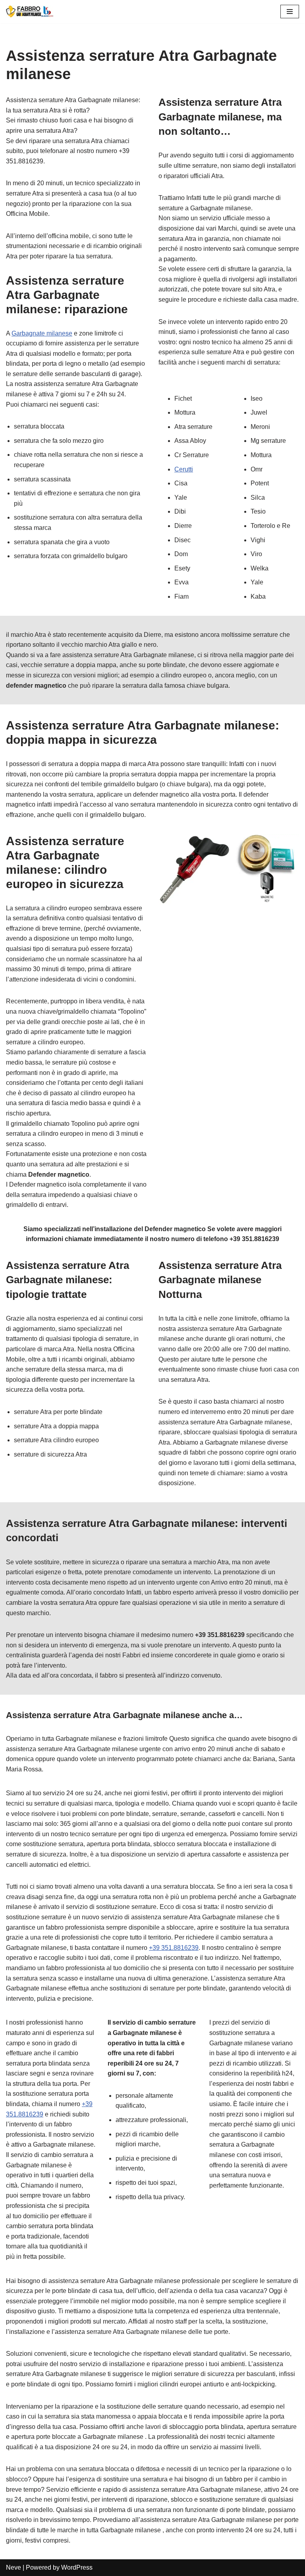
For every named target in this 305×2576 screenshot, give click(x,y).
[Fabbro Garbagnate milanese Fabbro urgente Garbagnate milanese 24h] (30, 12)
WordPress (77, 2567)
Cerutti (184, 469)
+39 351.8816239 (174, 1948)
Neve (14, 2567)
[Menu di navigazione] (290, 12)
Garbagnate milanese (42, 333)
